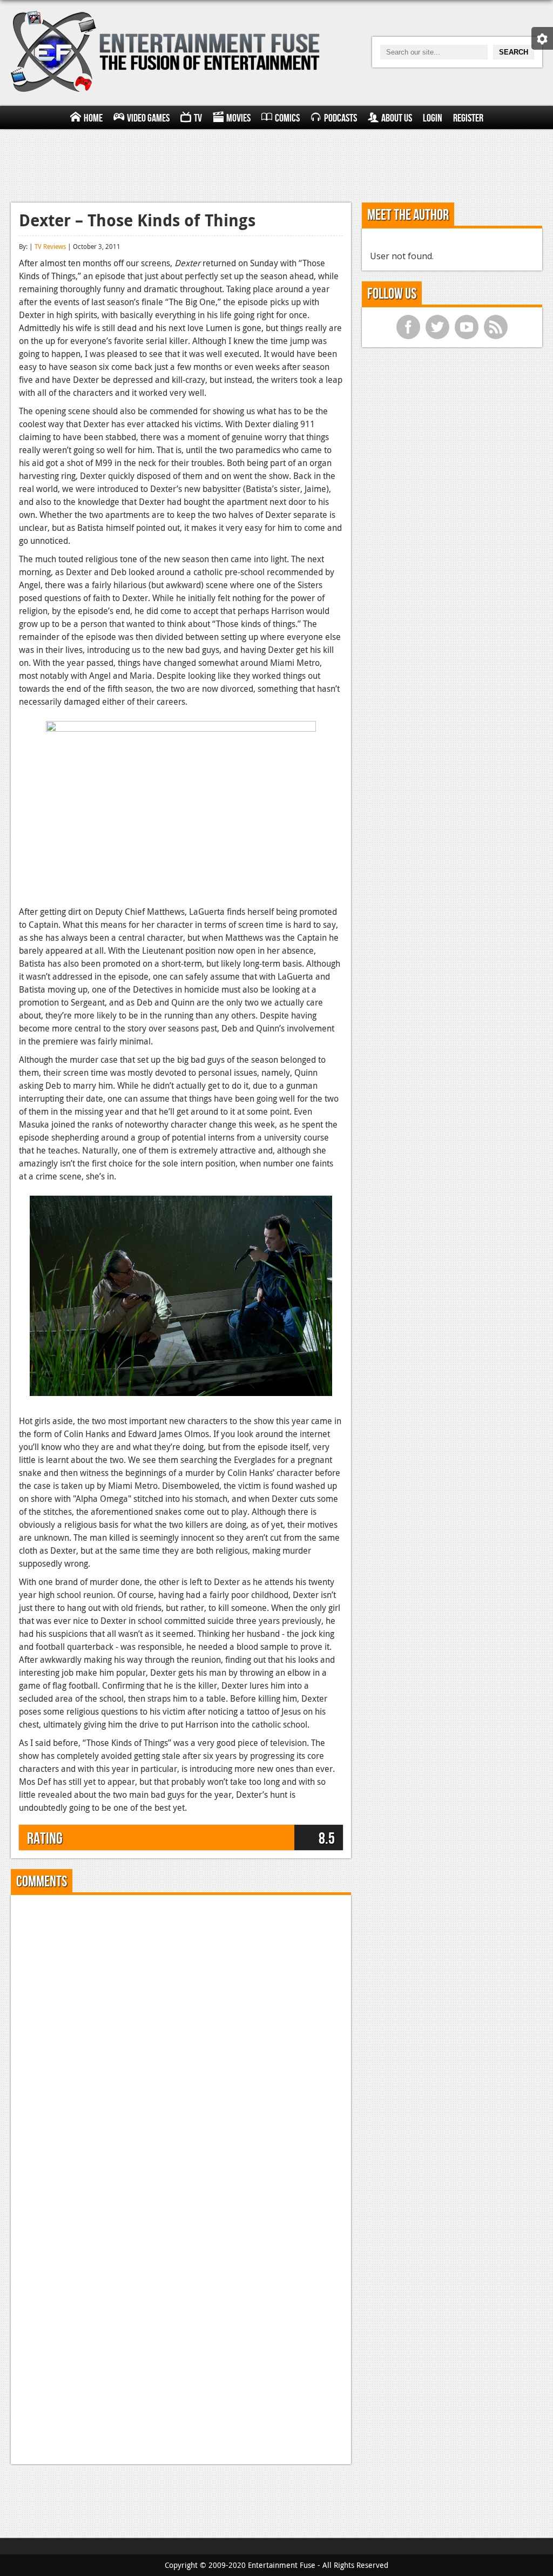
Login (433, 118)
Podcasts (340, 118)
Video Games (148, 118)
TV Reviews (50, 246)
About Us (397, 118)
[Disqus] (181, 2038)
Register (468, 118)
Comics (287, 118)
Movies (238, 118)
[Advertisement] (276, 164)
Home (93, 118)
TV (198, 118)
